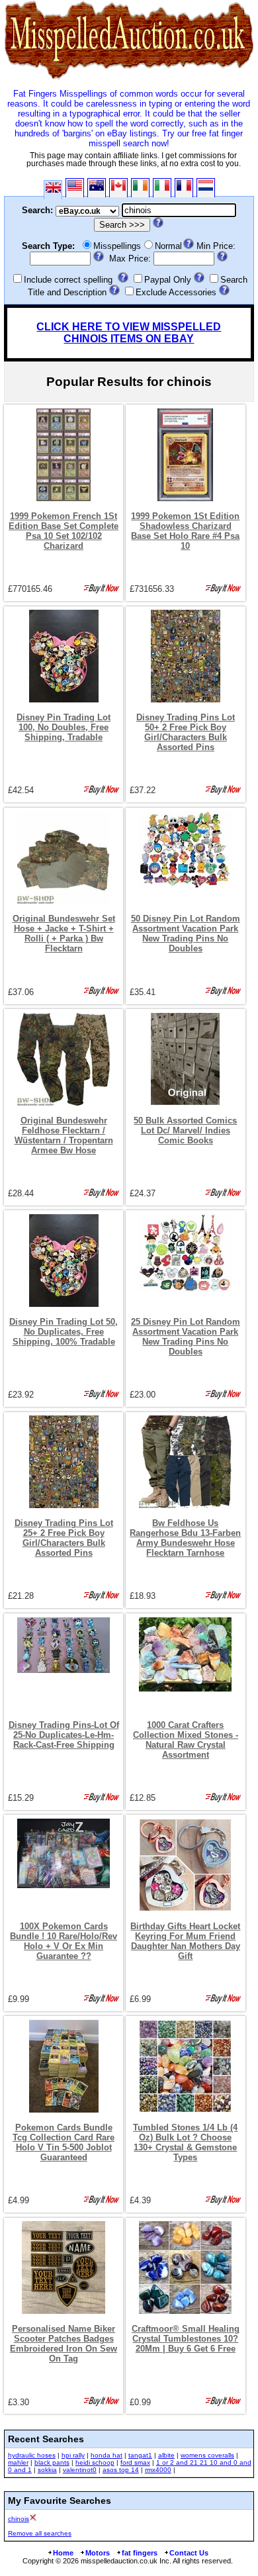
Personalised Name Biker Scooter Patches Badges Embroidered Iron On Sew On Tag (64, 2344)
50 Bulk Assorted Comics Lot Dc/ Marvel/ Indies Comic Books (185, 1130)
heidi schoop (95, 2462)
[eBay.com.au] (97, 188)
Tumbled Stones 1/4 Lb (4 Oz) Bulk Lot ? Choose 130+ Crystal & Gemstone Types (185, 2142)
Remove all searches (40, 2533)
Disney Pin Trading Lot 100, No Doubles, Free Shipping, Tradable (64, 727)
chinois (19, 2519)
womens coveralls (207, 2455)
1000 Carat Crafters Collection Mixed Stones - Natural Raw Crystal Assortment (186, 1740)
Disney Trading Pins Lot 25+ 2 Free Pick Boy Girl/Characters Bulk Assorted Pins (64, 1538)
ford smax (135, 2462)
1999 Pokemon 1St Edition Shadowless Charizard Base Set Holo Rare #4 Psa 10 (185, 531)
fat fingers (140, 2553)
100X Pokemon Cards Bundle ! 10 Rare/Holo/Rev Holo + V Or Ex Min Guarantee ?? (64, 1941)
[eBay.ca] (118, 188)
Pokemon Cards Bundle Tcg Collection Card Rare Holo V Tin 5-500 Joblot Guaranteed (64, 2142)
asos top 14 (121, 2470)
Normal (168, 246)
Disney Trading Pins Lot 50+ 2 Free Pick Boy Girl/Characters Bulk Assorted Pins (186, 732)
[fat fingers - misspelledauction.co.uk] (129, 79)
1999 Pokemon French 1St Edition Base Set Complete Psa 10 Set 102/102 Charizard (64, 531)
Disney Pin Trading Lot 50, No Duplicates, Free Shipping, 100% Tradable (64, 1332)
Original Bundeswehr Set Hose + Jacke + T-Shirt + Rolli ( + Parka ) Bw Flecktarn (64, 933)
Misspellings (117, 246)
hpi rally (73, 2455)
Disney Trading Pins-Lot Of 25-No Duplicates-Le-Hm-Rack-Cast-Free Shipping (64, 1735)
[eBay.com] (75, 188)
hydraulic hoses (32, 2455)
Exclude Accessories (176, 292)
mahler (18, 2462)
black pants (52, 2462)
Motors (98, 2553)
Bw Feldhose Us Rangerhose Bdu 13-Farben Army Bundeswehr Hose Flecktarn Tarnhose (185, 1538)
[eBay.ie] (140, 188)
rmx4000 (158, 2470)
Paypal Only (168, 280)
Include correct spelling (68, 280)
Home (63, 2553)
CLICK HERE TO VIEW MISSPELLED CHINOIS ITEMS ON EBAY (129, 333)
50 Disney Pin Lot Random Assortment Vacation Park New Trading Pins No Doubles (186, 933)
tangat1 (140, 2455)
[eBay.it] (162, 188)
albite (166, 2455)
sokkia (47, 2470)
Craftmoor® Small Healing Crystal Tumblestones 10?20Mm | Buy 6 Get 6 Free (186, 2339)
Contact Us (189, 2553)
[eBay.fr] (184, 188)
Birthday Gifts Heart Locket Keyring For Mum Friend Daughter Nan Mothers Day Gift (185, 1941)
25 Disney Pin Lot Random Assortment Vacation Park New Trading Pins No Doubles (186, 1337)
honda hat (107, 2455)
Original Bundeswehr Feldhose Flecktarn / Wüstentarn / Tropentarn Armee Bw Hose (64, 1135)
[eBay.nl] (206, 188)
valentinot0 (80, 2470)
